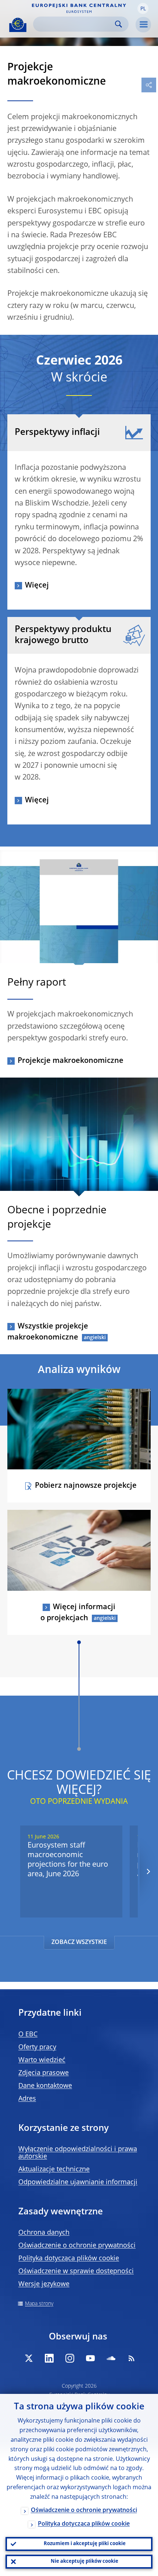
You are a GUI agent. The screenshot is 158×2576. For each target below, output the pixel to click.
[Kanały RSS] (132, 2358)
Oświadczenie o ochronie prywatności (77, 2246)
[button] (143, 8)
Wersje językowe (44, 2284)
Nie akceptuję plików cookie (85, 2561)
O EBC (28, 2034)
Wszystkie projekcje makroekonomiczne (48, 1332)
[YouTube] (90, 2358)
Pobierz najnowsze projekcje (86, 1486)
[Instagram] (70, 2358)
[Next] (148, 1872)
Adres (27, 2099)
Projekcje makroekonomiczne (71, 1061)
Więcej (37, 586)
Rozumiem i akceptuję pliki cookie (85, 2544)
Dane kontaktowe (45, 2086)
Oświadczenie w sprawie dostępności (76, 2271)
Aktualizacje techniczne (54, 2169)
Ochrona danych (44, 2233)
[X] (29, 2358)
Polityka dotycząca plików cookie (69, 2259)
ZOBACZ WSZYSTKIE (79, 1942)
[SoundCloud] (111, 2358)
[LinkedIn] (49, 2358)
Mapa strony (39, 2304)
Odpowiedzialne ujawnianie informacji (78, 2182)
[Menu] (143, 25)
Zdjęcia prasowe (44, 2073)
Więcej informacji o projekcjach (78, 1613)
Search (118, 24)
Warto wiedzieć (42, 2060)
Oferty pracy (37, 2047)
